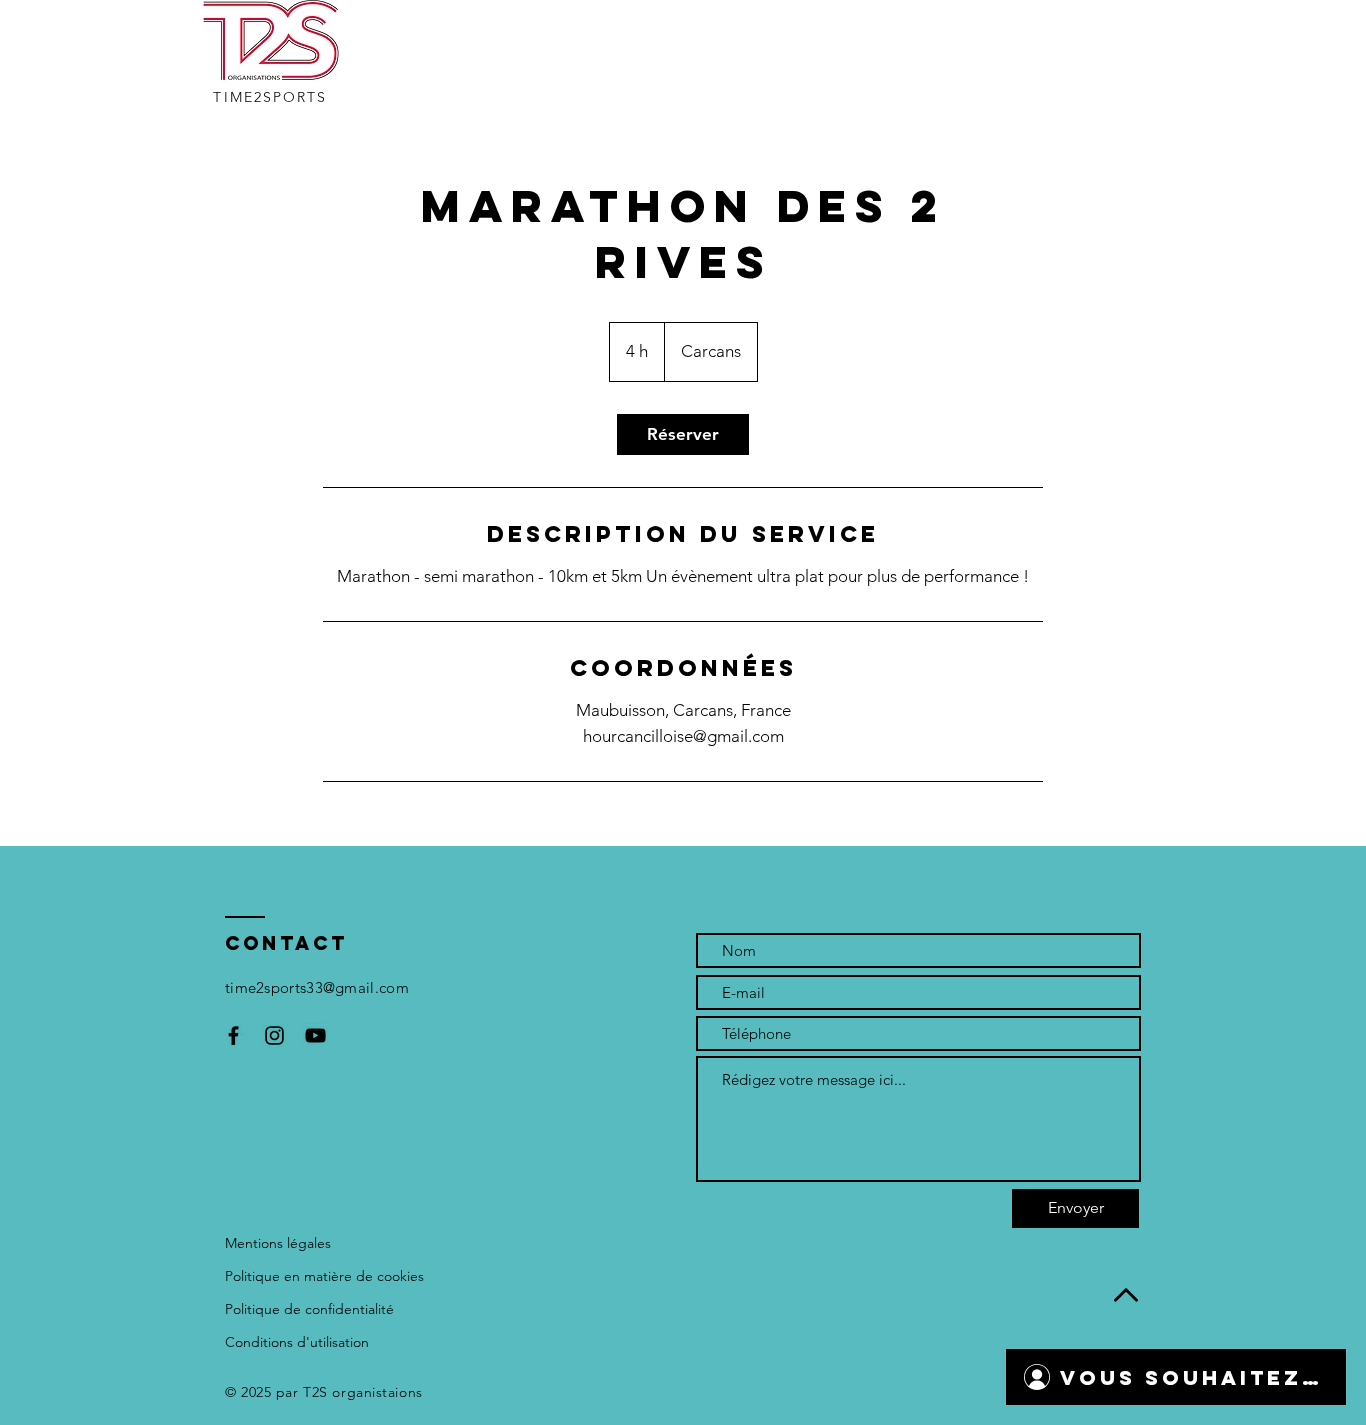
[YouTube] (315, 1035)
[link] (683, 434)
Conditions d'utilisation (297, 1342)
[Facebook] (233, 1035)
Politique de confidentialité (309, 1309)
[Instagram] (274, 1035)
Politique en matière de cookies (324, 1276)
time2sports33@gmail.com (317, 987)
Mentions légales (278, 1243)
